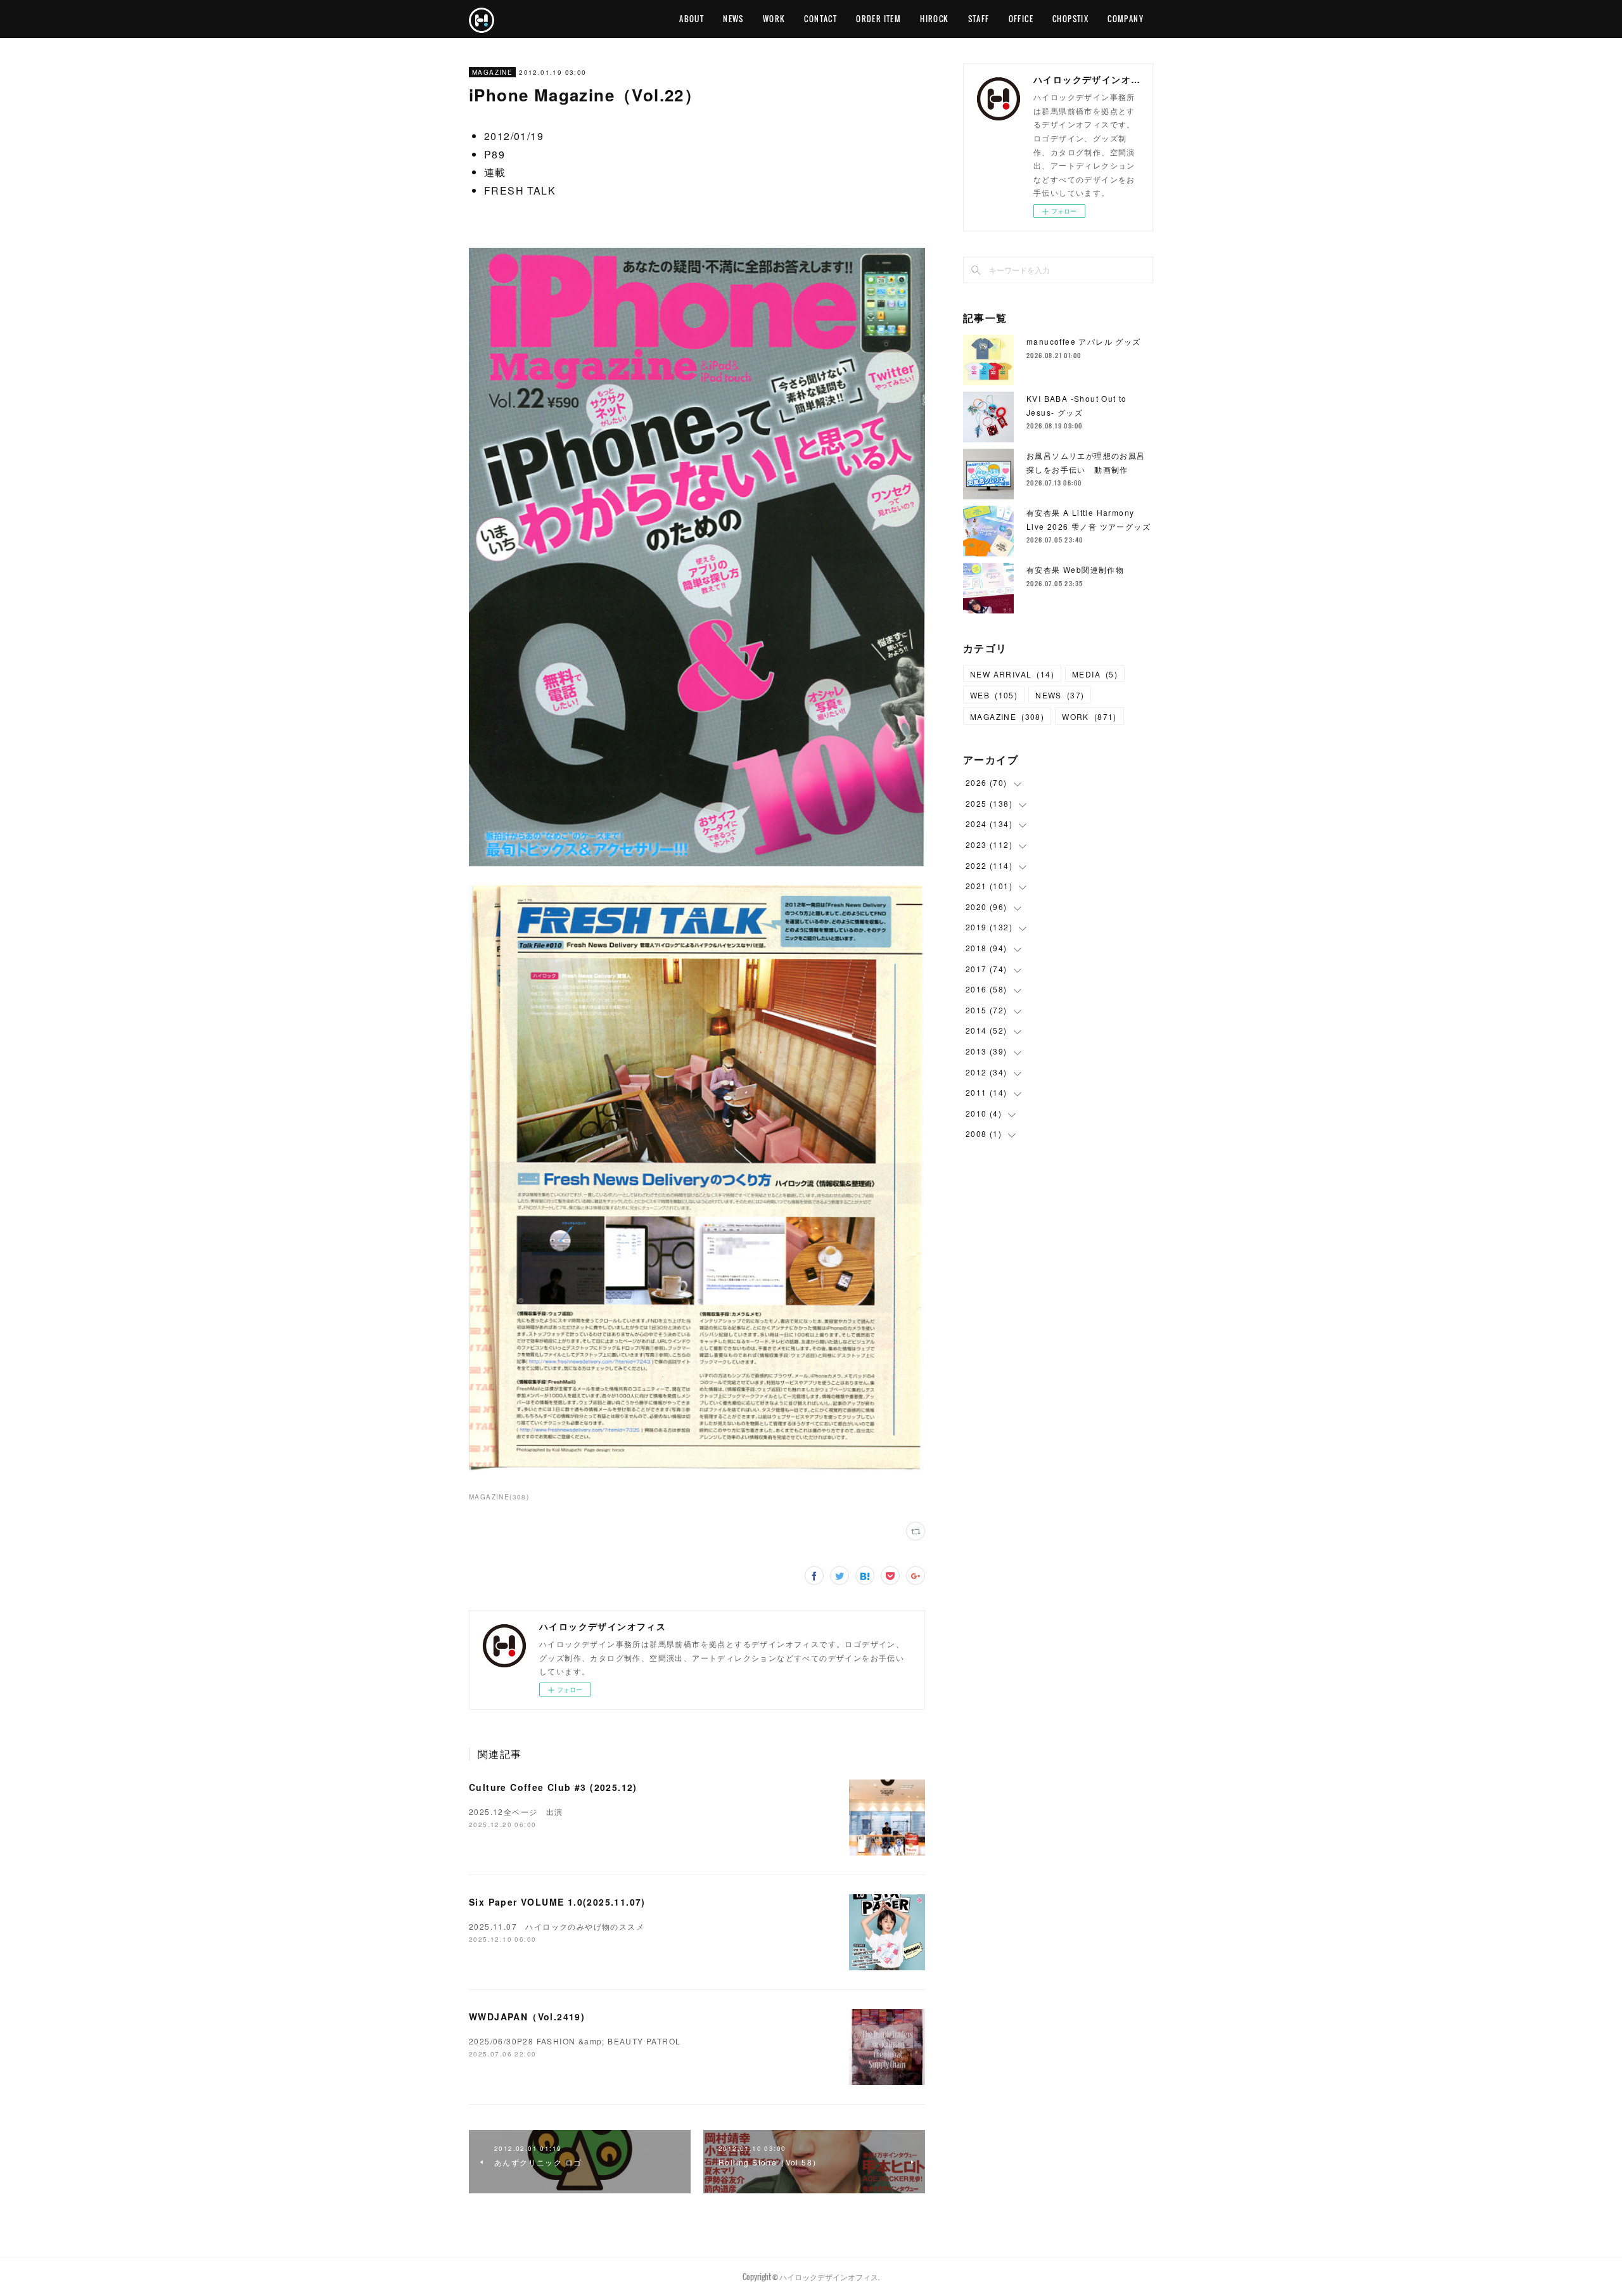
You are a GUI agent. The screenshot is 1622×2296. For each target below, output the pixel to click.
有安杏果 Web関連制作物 (1075, 569)
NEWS (733, 19)
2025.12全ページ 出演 (520, 1812)
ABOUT (692, 19)
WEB (994, 695)
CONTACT (821, 19)
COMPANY (1126, 19)
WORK (774, 19)
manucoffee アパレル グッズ (1084, 341)
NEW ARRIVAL (1012, 674)
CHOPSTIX (1070, 19)
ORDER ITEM (878, 19)
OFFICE (1021, 19)
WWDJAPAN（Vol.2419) (527, 2017)
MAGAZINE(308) (499, 1497)
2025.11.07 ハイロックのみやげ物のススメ (557, 1926)
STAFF (979, 19)
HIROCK (934, 19)
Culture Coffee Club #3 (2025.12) (553, 1787)
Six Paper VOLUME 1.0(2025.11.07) (557, 1902)
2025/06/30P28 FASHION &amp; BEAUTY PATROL (575, 2041)
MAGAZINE (492, 72)
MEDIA (1095, 674)
